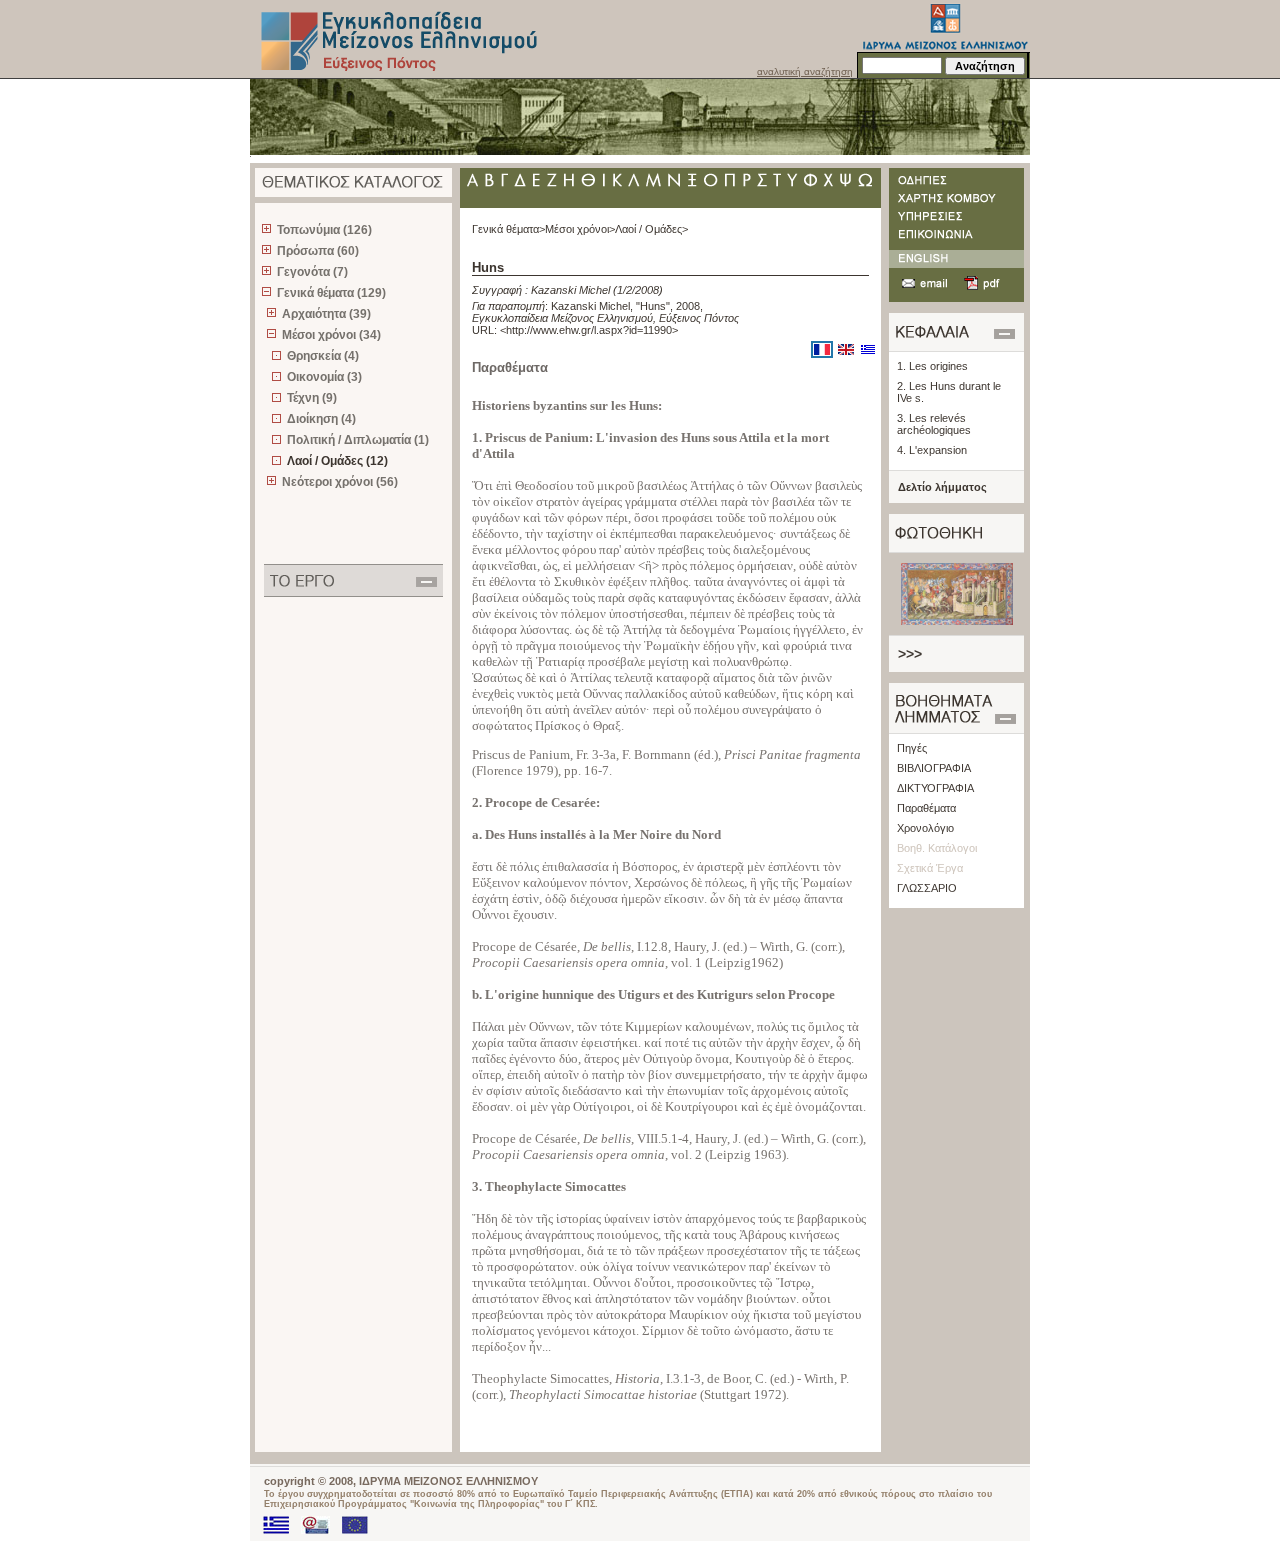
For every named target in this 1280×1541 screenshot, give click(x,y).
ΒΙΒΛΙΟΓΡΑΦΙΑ (934, 768)
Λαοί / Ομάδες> (651, 229)
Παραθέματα (926, 808)
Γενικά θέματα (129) (331, 293)
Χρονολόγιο (925, 828)
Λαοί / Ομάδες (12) (337, 461)
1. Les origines (932, 366)
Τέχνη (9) (312, 398)
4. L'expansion (932, 450)
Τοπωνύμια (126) (324, 230)
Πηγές (912, 748)
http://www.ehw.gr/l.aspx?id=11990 (589, 330)
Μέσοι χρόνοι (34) (331, 335)
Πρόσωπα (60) (318, 251)
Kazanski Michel (570, 290)
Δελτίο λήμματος (942, 487)
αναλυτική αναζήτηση (805, 71)
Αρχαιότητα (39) (326, 314)
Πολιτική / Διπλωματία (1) (358, 440)
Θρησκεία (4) (323, 356)
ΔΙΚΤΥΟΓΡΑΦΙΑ (935, 788)
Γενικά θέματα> (508, 229)
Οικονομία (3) (324, 377)
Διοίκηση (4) (321, 419)
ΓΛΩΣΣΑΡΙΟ (927, 888)
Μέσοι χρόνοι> (580, 229)
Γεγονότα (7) (312, 272)
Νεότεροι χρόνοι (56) (340, 482)
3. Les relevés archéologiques (934, 424)
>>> (910, 654)
